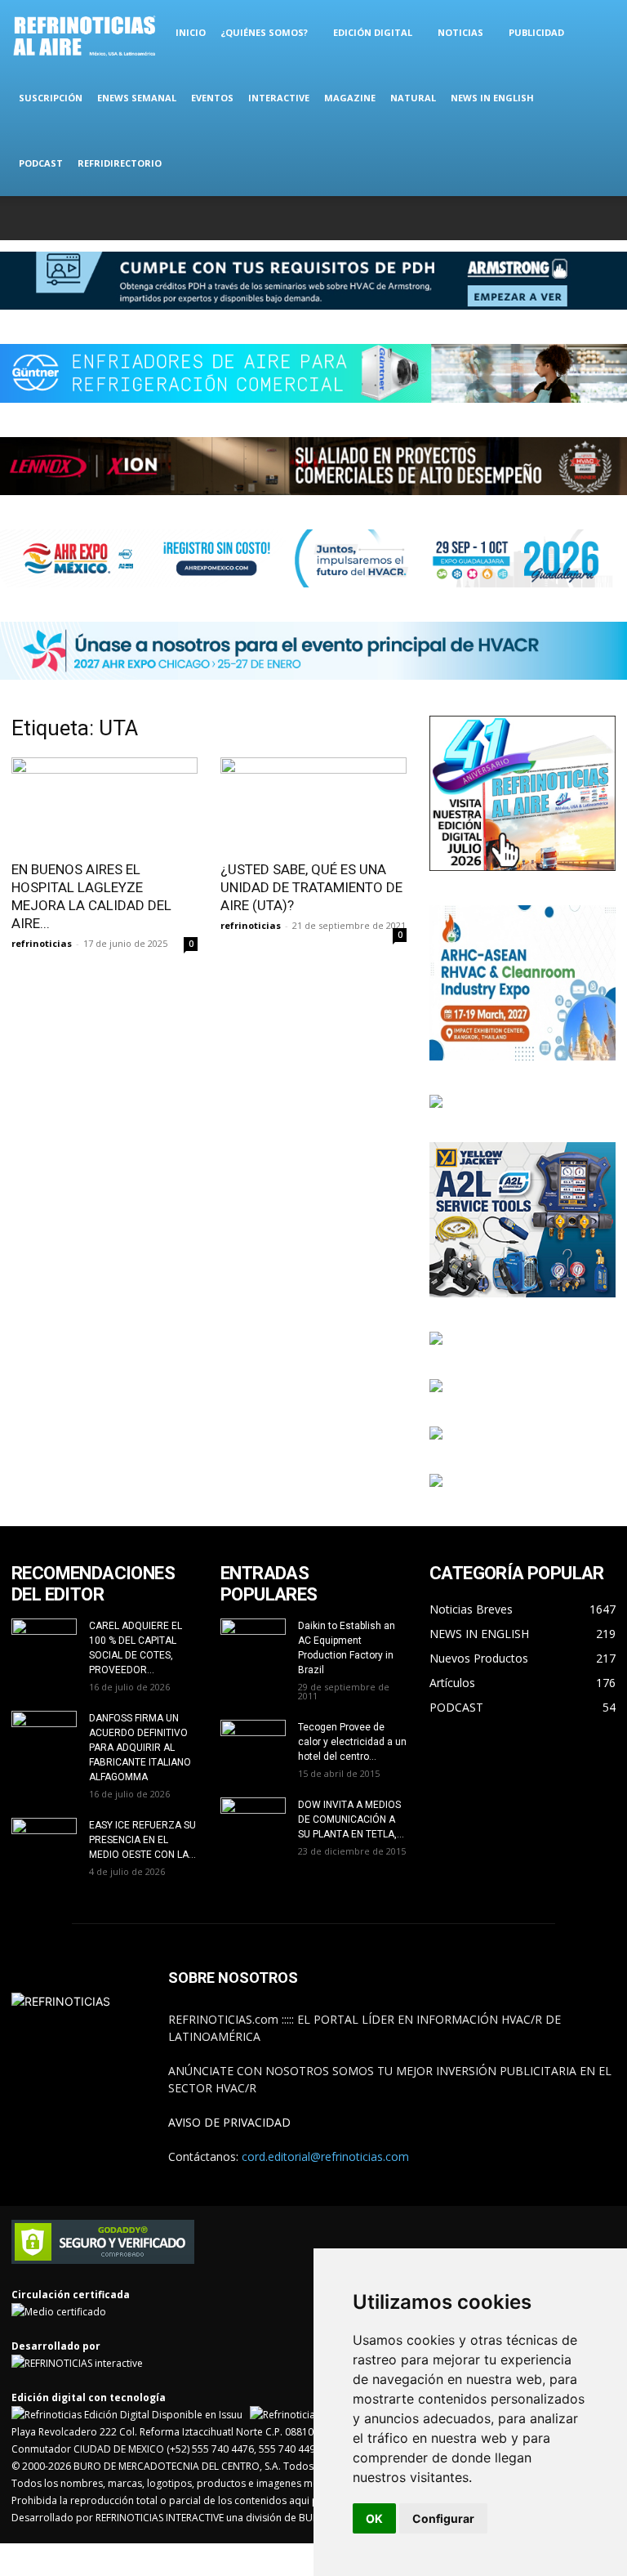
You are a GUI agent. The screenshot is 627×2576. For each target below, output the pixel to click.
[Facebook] (496, 218)
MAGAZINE (350, 98)
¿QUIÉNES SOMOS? (264, 32)
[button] (596, 33)
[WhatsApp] (576, 218)
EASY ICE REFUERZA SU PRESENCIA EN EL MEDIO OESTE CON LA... (142, 1840)
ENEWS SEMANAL (137, 98)
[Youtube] (603, 218)
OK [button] (374, 2518)
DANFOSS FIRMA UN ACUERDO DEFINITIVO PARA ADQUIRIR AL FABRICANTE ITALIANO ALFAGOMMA (140, 1748)
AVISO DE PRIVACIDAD (229, 2122)
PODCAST (41, 163)
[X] (549, 218)
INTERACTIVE (279, 98)
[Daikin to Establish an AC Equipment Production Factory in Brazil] (253, 1641)
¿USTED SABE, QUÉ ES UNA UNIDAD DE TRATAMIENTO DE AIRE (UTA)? (311, 887)
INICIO (191, 32)
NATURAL (413, 98)
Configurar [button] (443, 2518)
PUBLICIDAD (536, 32)
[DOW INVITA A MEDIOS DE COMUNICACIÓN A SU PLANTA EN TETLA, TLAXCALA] (253, 1817)
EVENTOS (212, 98)
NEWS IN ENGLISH (492, 98)
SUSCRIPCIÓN (51, 98)
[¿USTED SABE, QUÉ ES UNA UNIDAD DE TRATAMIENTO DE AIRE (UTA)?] (313, 804)
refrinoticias (42, 943)
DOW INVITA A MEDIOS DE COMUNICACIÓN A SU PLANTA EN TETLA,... (351, 1819)
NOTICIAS (460, 32)
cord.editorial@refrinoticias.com (325, 2156)
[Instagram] (522, 218)
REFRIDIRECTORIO (120, 163)
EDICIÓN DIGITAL (373, 32)
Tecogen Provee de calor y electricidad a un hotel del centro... (352, 1742)
